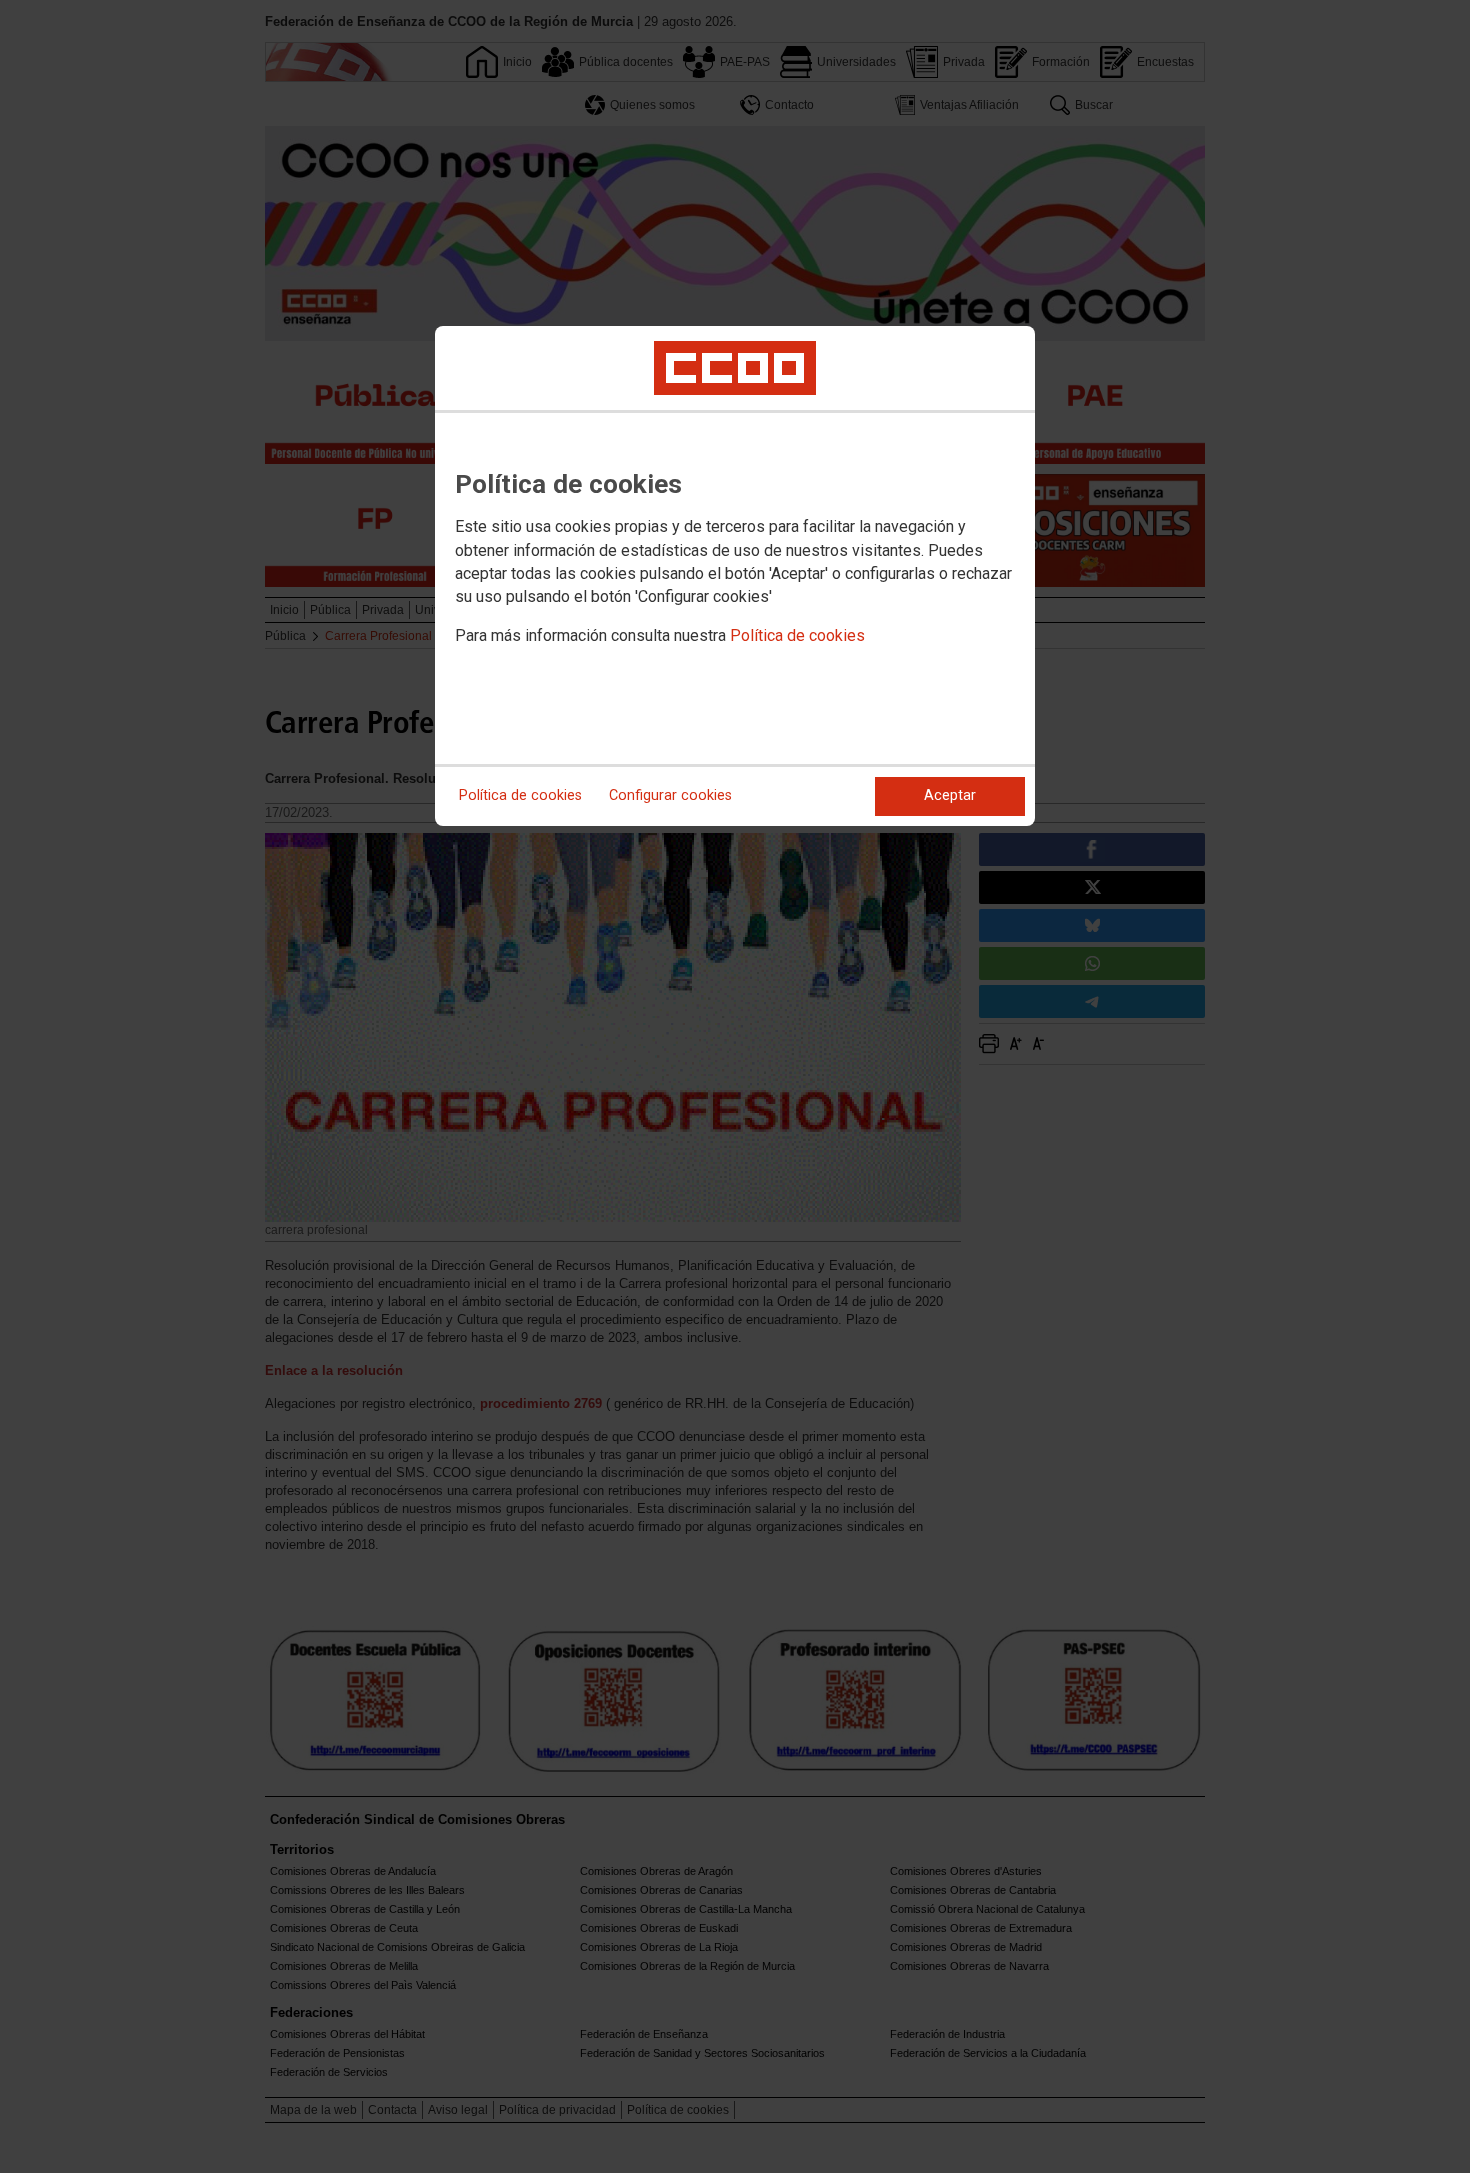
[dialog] (735, 576)
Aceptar (950, 795)
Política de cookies (797, 635)
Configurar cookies (670, 795)
